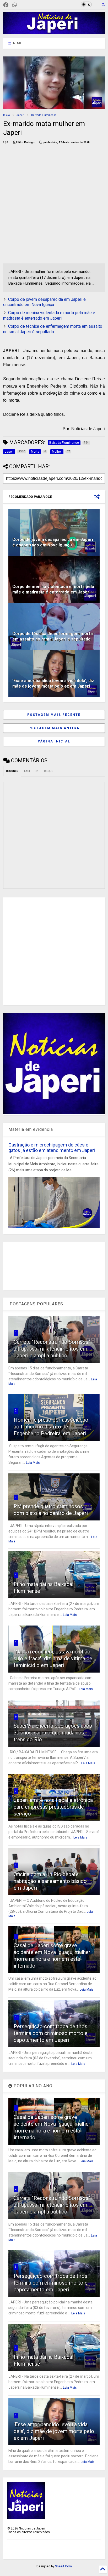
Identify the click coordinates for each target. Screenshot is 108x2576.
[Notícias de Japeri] (54, 32)
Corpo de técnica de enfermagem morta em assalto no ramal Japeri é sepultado (53, 329)
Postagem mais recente (54, 715)
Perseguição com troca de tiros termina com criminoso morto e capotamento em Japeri (51, 2033)
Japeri (20, 115)
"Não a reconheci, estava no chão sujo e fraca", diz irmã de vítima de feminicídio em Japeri (53, 1658)
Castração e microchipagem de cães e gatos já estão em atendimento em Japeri (52, 1148)
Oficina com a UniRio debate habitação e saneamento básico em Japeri (50, 1881)
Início (6, 115)
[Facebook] (6, 5)
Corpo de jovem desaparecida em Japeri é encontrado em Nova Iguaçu (44, 302)
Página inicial (54, 741)
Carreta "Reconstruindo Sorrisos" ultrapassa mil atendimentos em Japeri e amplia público (52, 1349)
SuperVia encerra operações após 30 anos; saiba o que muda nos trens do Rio (53, 1733)
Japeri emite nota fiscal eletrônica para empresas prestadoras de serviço (53, 1807)
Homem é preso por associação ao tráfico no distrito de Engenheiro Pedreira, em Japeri (51, 1427)
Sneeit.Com (63, 2566)
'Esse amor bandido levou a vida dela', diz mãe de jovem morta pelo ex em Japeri (53, 683)
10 (17, 2017)
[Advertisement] (54, 206)
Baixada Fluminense (44, 115)
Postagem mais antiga (54, 728)
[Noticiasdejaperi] (23, 5)
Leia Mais (33, 1463)
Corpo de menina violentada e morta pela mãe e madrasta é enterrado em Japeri (49, 315)
